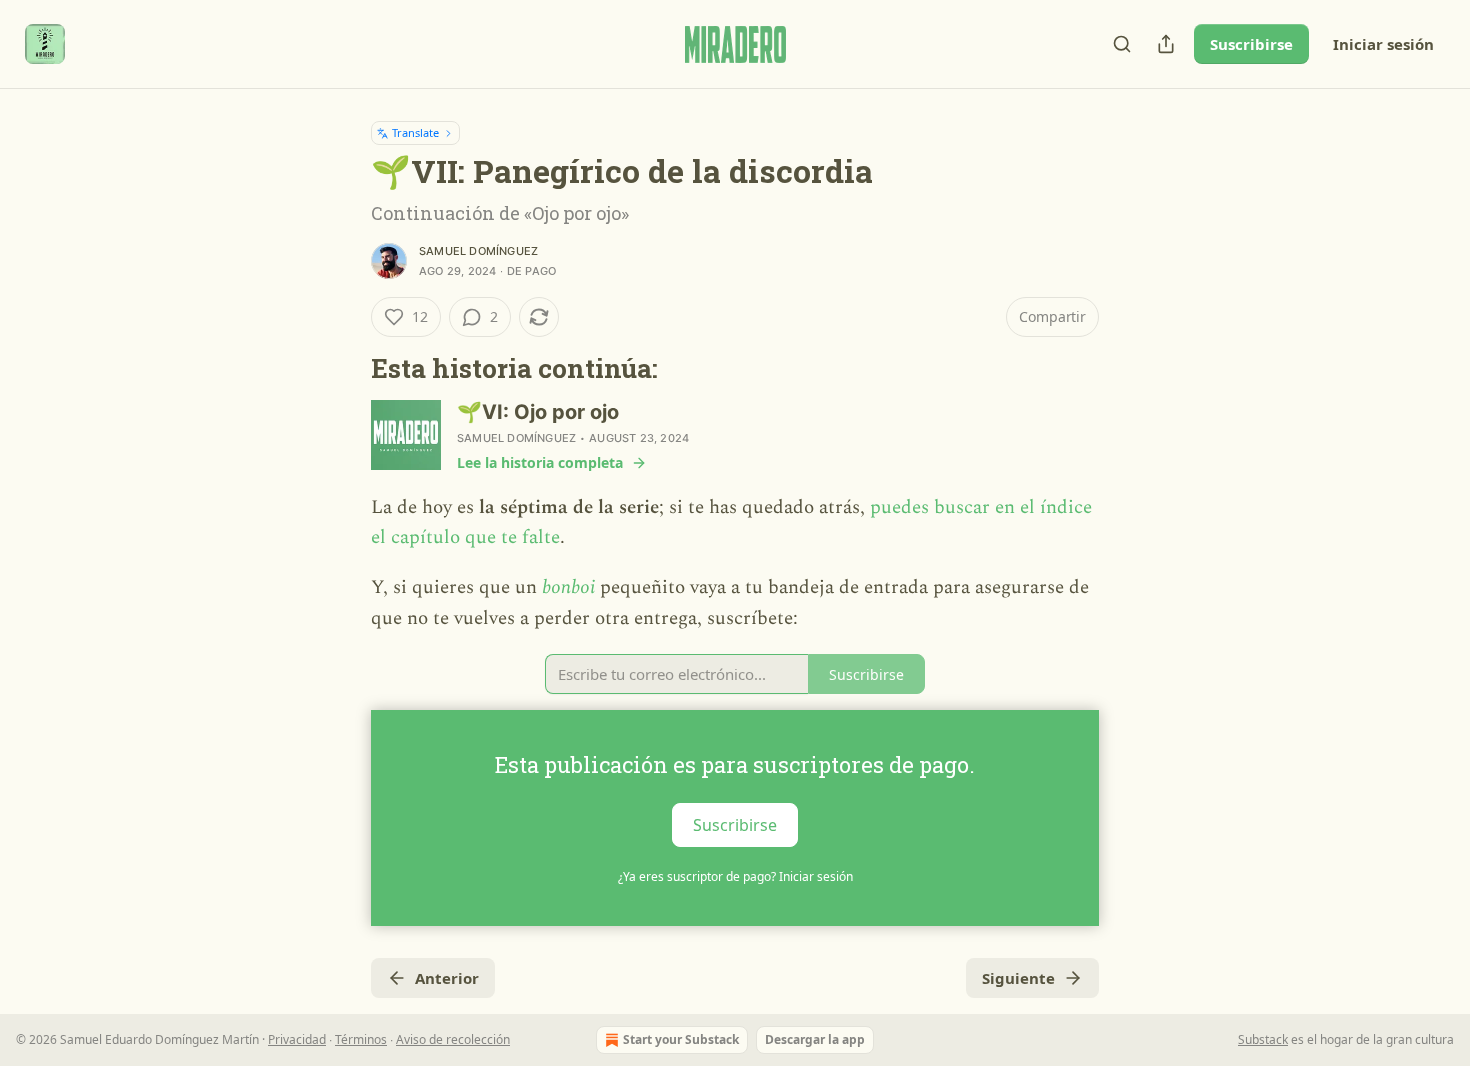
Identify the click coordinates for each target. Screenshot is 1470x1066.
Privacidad (297, 1039)
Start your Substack (681, 1039)
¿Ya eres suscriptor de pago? (735, 876)
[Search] (1122, 44)
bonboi (568, 587)
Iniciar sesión (1383, 44)
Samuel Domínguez (478, 251)
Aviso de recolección (453, 1039)
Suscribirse (1251, 44)
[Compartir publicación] (1166, 44)
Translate (415, 132)
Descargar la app (815, 1039)
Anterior (447, 978)
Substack (1263, 1039)
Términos (361, 1039)
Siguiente (1018, 978)
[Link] (343, 368)
